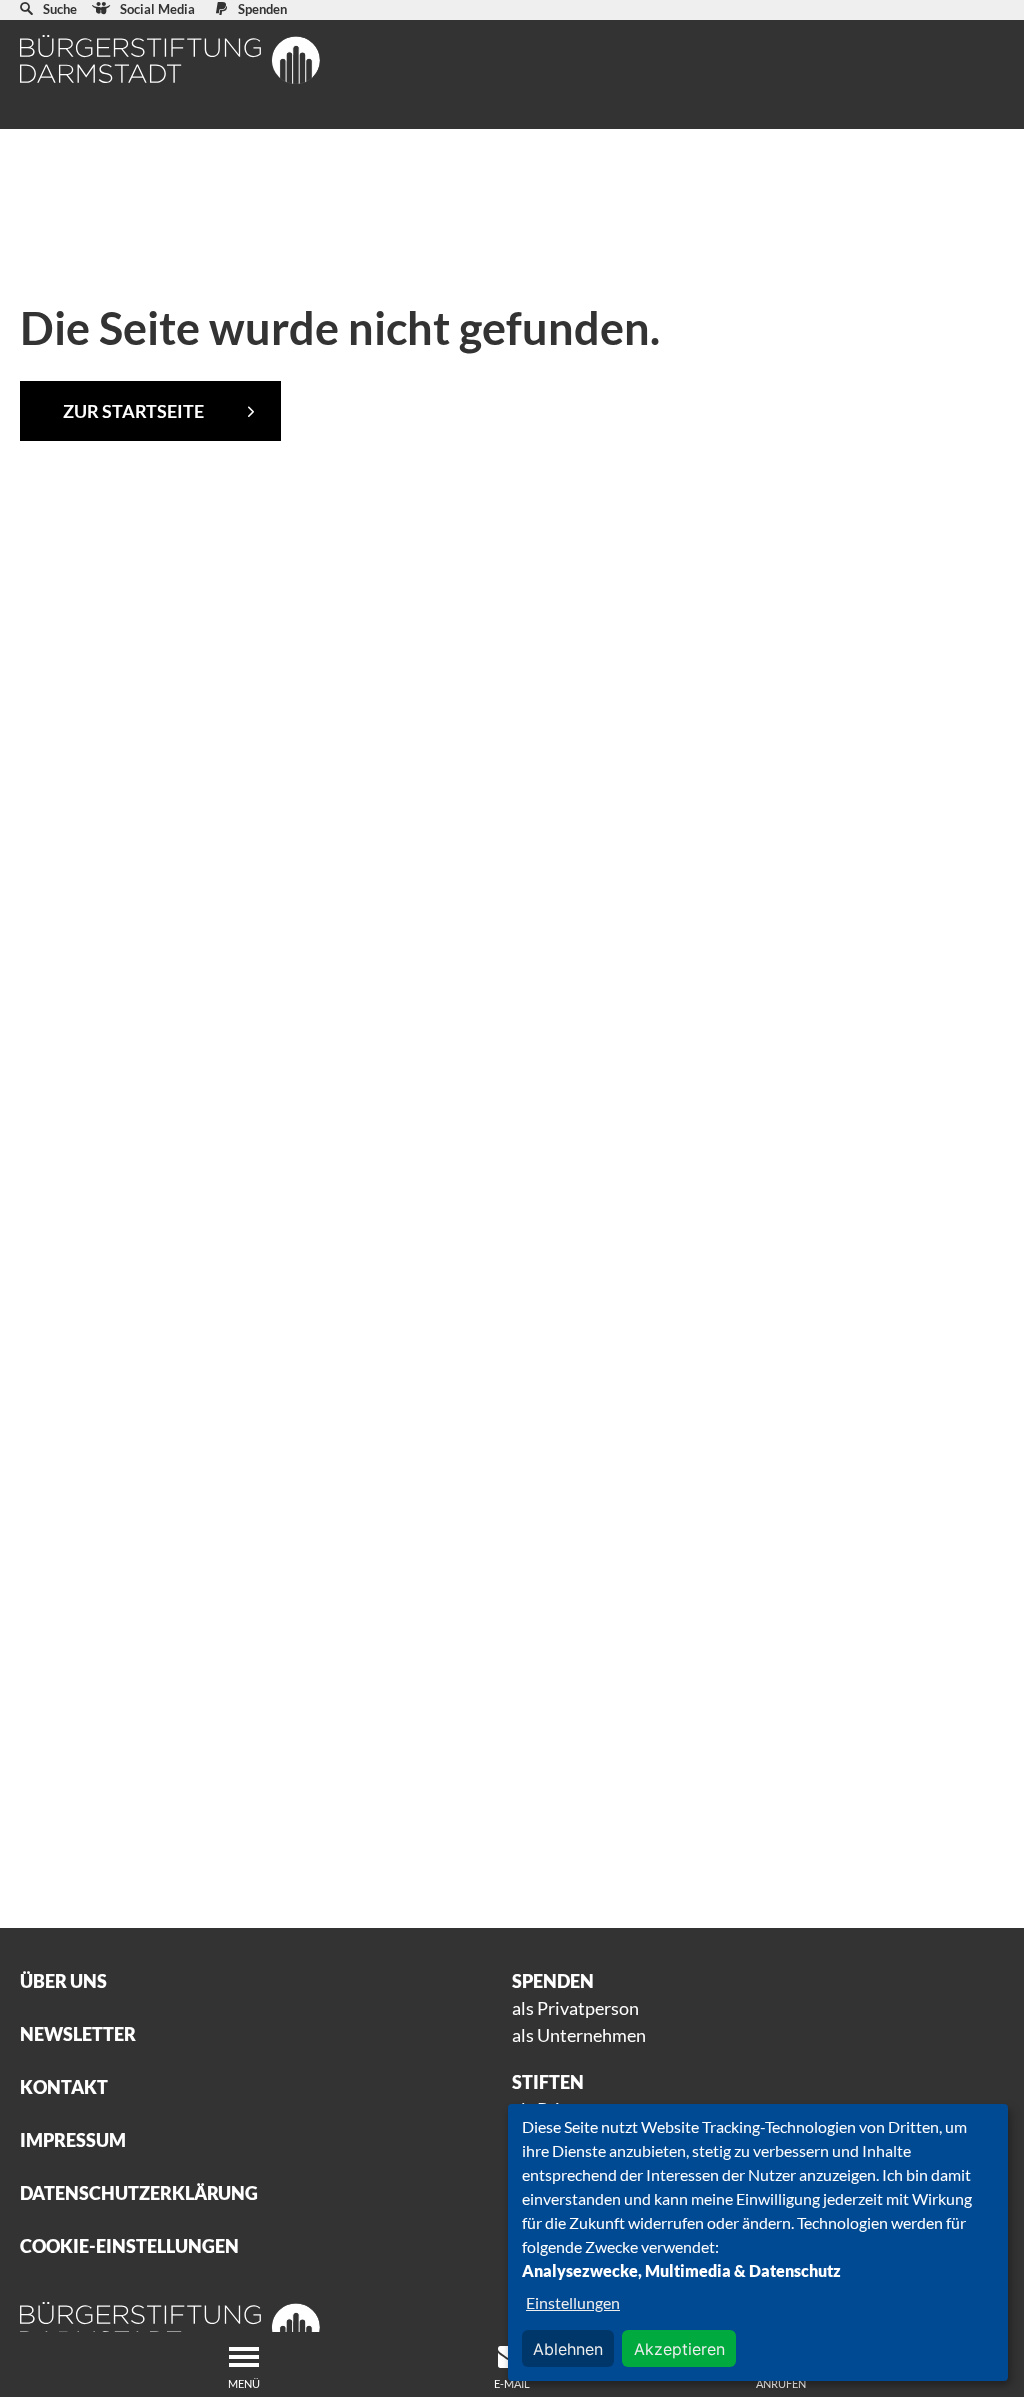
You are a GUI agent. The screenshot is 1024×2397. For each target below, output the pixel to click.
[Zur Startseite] (170, 59)
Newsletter (78, 2034)
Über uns (63, 1981)
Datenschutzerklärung (139, 2193)
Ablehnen (568, 2349)
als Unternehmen (579, 2035)
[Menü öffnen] (244, 2357)
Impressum (73, 2140)
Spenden (262, 9)
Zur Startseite (133, 411)
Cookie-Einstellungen (129, 2246)
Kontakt (64, 2087)
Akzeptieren (679, 2349)
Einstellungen (573, 2302)
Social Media (157, 9)
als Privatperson (575, 2008)
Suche (60, 9)
